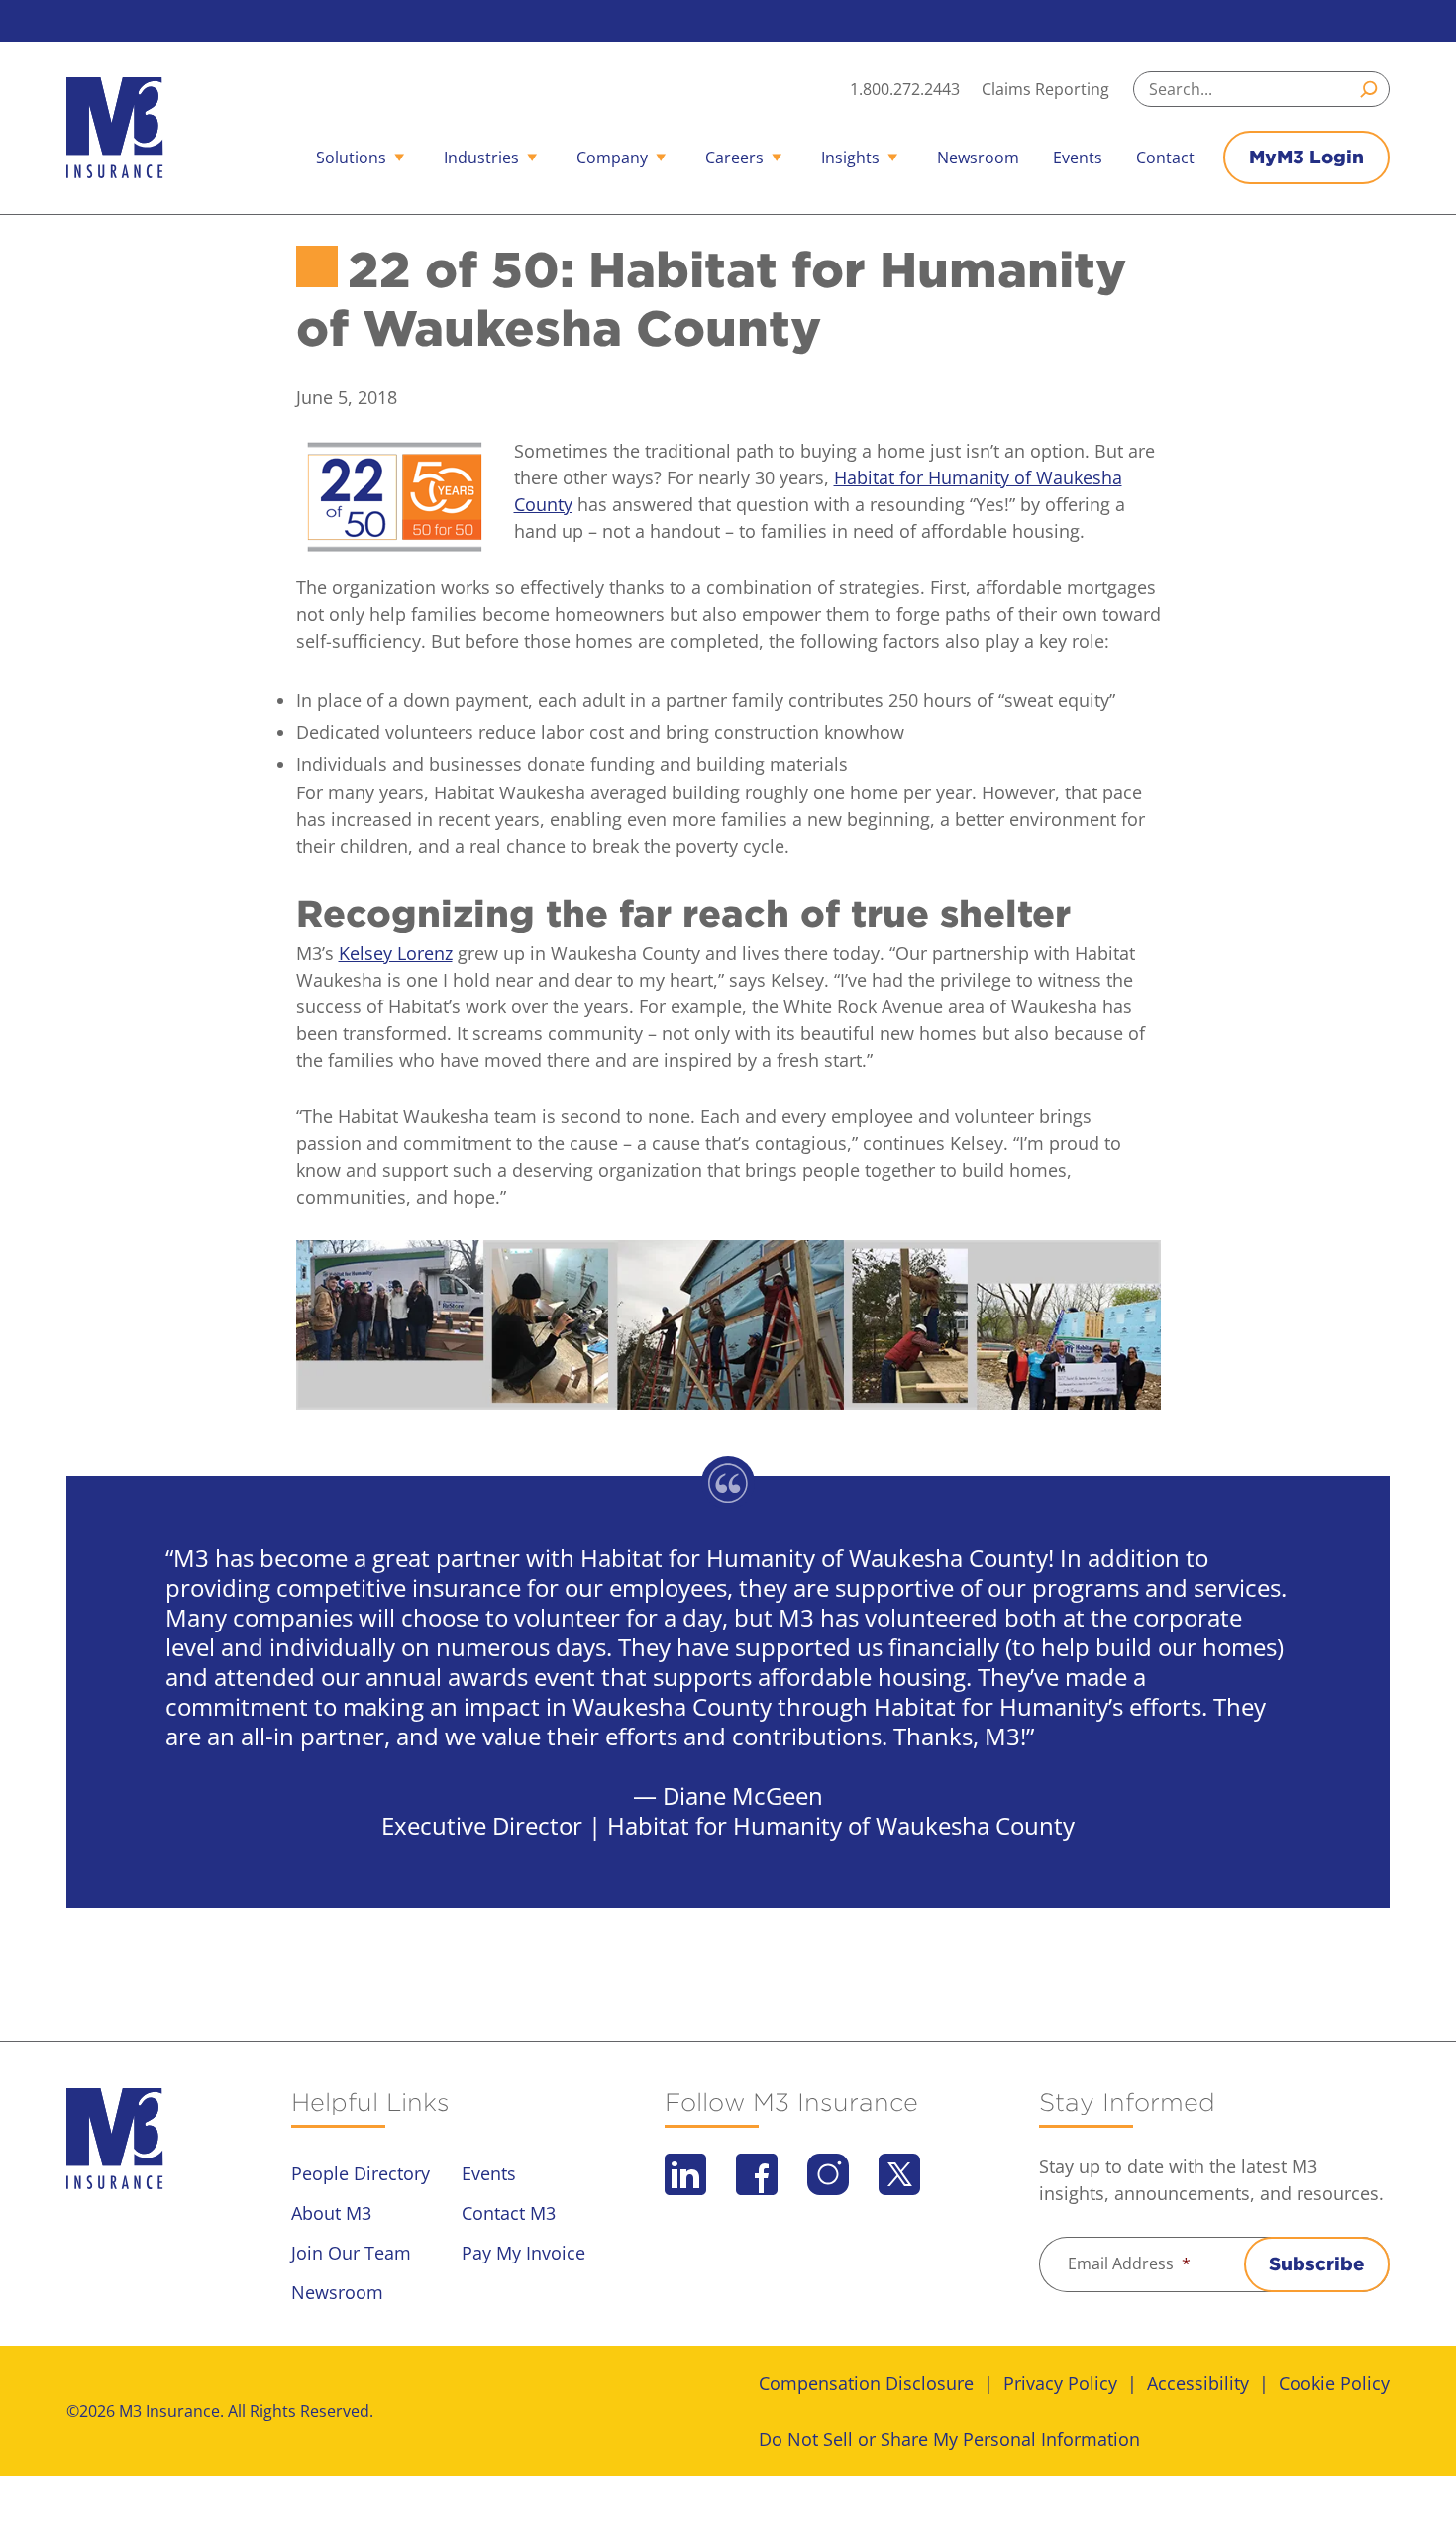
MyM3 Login (1306, 157)
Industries (481, 158)
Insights (850, 158)
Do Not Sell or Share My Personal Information (949, 2439)
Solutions (351, 158)
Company (612, 158)
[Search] (1372, 89)
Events (1078, 158)
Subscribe (1317, 2264)
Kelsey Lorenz (396, 953)
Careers (734, 158)
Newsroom (978, 158)
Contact (1165, 158)
